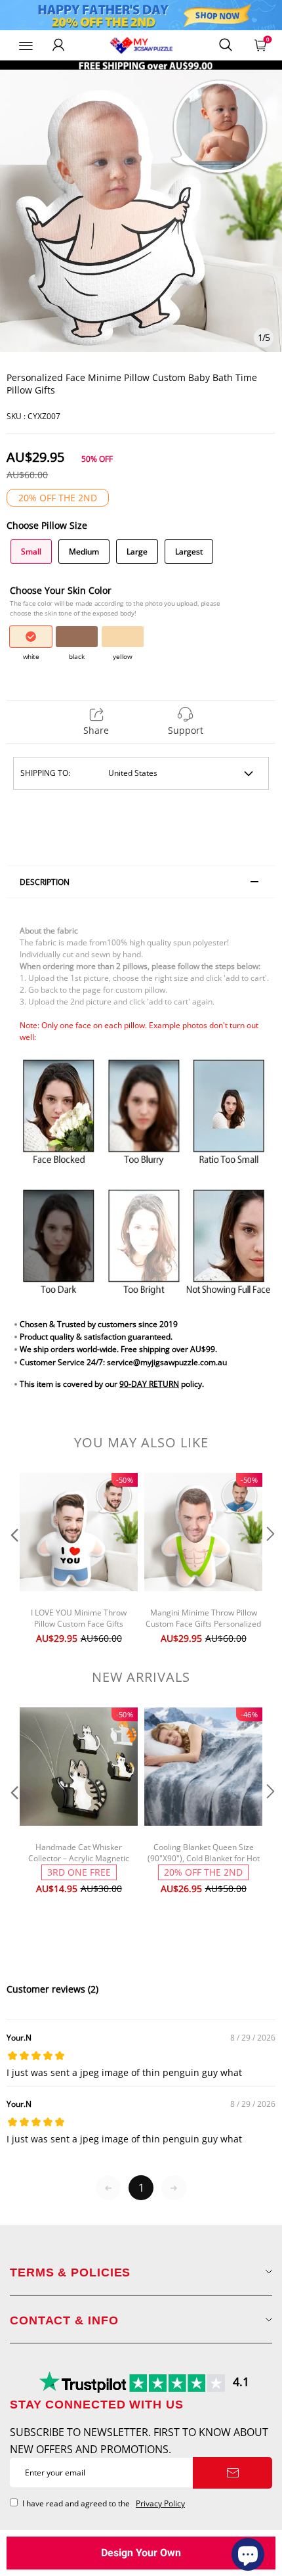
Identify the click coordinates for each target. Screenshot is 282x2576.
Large (137, 552)
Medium (84, 552)
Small (31, 552)
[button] (13, 1560)
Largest (189, 552)
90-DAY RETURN (149, 1384)
